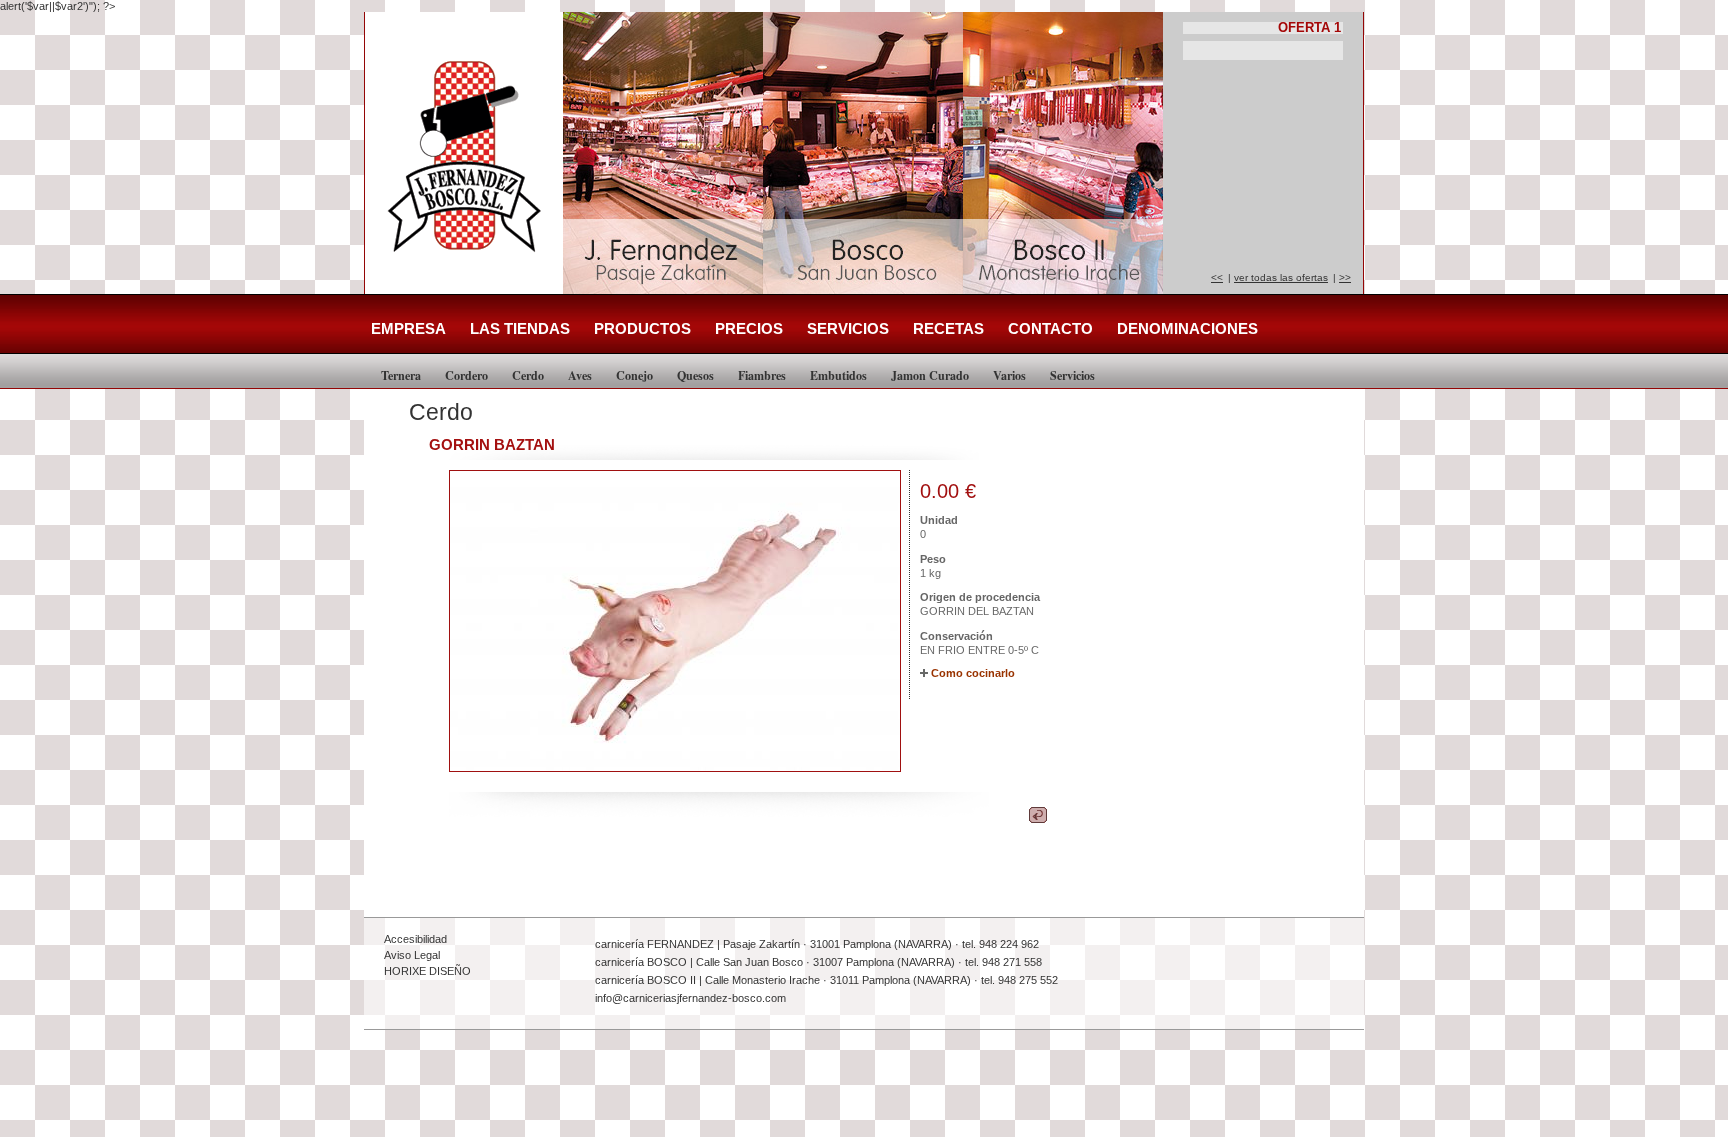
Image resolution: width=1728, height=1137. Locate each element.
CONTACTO (1050, 328)
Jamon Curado (930, 375)
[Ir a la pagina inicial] (469, 262)
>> (1345, 277)
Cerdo (528, 375)
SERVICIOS (848, 328)
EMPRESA (408, 328)
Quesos (695, 375)
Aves (580, 375)
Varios (1009, 375)
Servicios (1072, 375)
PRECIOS (749, 328)
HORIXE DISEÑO (427, 971)
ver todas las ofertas (1281, 277)
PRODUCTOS (642, 328)
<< (1217, 277)
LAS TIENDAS (520, 328)
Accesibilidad (415, 939)
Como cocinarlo (973, 673)
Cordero (466, 375)
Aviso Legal (412, 955)
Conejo (634, 375)
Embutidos (838, 375)
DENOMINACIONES (1187, 328)
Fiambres (762, 375)
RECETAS (948, 328)
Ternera (401, 375)
